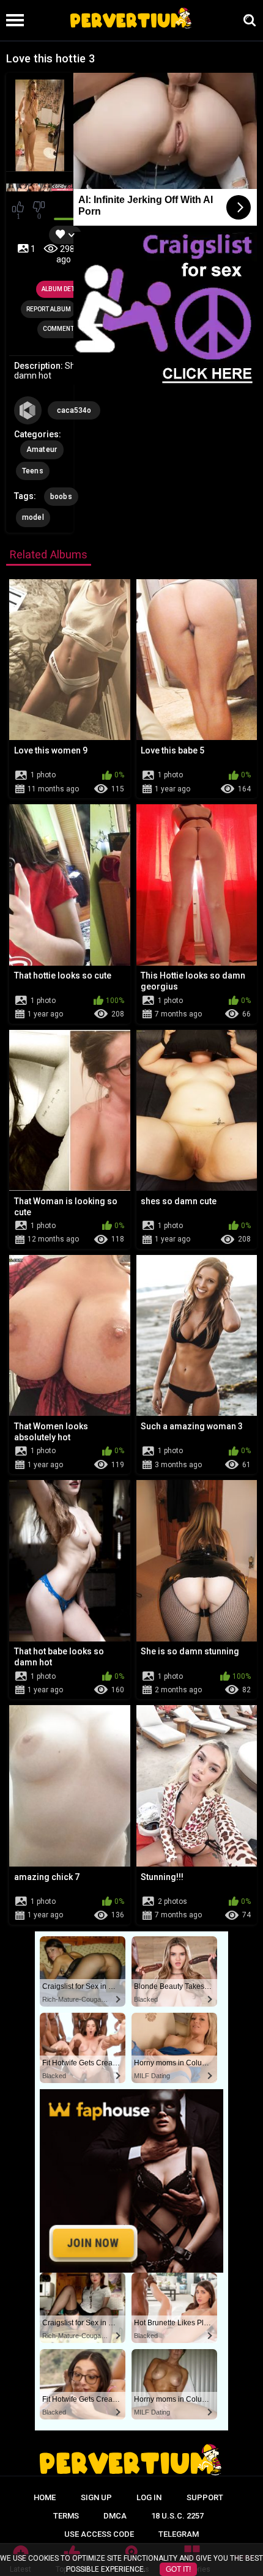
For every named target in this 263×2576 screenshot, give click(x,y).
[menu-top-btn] (12, 20)
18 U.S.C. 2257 (177, 2516)
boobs (61, 497)
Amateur (42, 450)
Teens (33, 471)
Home (45, 2497)
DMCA (115, 2516)
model (33, 517)
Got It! (178, 2569)
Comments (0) (65, 329)
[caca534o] (28, 410)
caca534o (74, 410)
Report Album (49, 309)
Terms (66, 2516)
